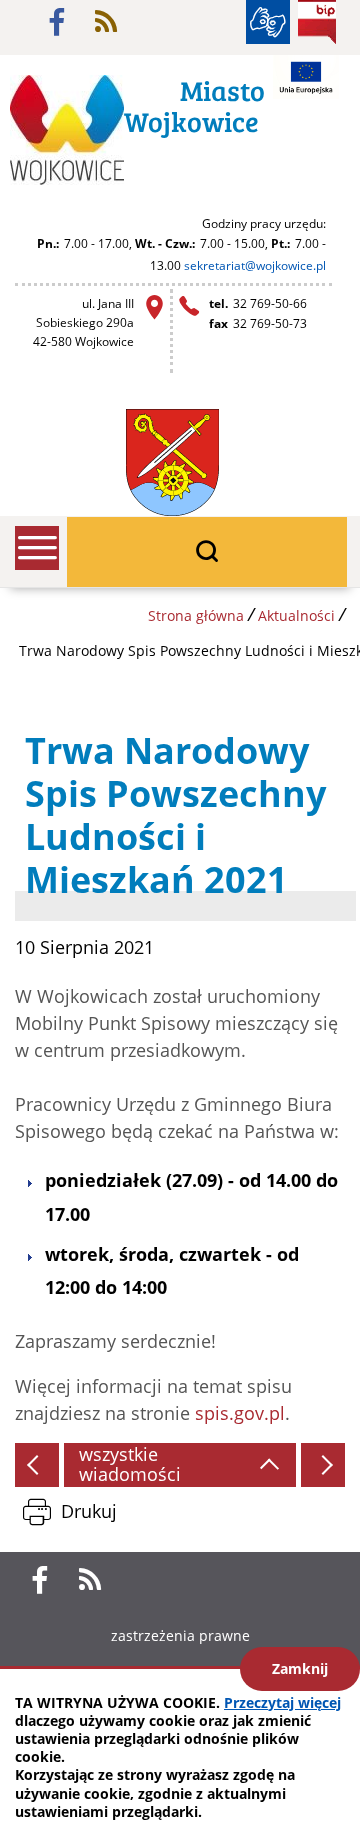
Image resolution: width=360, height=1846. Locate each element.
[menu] (37, 548)
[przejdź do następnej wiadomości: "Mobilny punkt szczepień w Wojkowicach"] (323, 1465)
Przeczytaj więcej (282, 1702)
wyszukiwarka (207, 552)
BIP (317, 22)
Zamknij (300, 1668)
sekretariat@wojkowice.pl (255, 265)
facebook (57, 22)
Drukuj (89, 1511)
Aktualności (296, 615)
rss (106, 22)
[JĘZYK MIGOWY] (268, 22)
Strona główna (196, 615)
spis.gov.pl (240, 1413)
